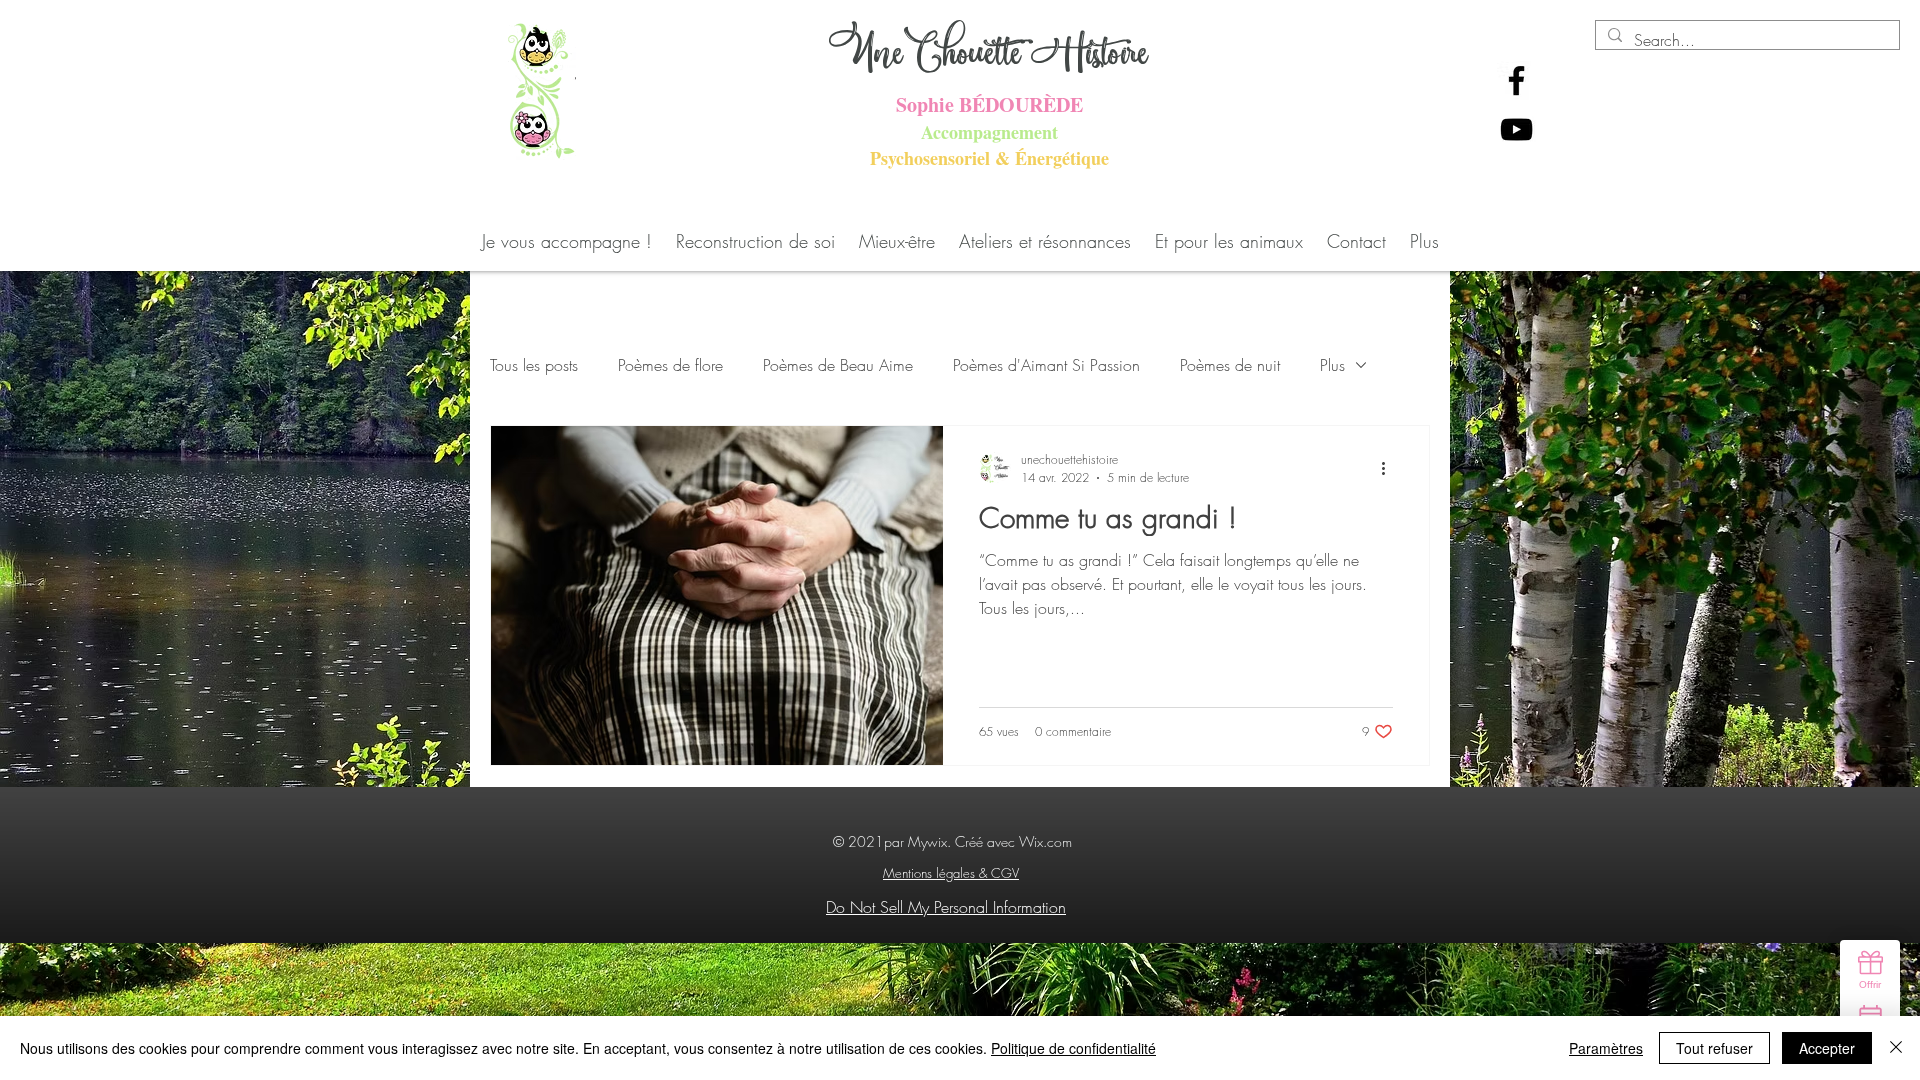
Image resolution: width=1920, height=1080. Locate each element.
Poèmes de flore (670, 365)
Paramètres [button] (1606, 1048)
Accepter (1827, 1048)
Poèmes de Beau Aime (838, 365)
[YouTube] (1516, 129)
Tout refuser (1714, 1048)
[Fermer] (1896, 1048)
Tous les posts (534, 365)
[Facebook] (1516, 80)
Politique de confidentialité (1073, 1048)
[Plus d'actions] (1390, 468)
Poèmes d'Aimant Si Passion (1046, 365)
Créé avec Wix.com (1013, 841)
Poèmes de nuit (1230, 365)
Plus (1332, 365)
